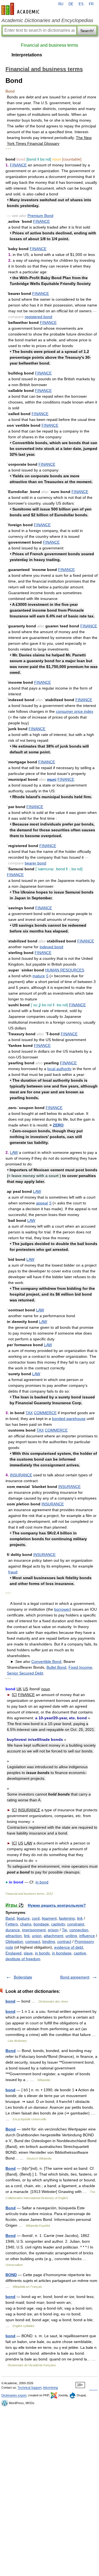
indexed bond (51, 947)
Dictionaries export (14, 2395)
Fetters (12, 1924)
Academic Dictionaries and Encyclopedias (47, 20)
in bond (42, 1882)
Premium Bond (40, 216)
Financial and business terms (50, 45)
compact (33, 1941)
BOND (11, 2275)
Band (10, 1918)
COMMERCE (45, 1413)
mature (39, 976)
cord (36, 1918)
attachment (53, 1936)
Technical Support (30, 2388)
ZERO (58, 1125)
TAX (29, 1413)
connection (79, 1930)
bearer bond (35, 863)
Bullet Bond (56, 1667)
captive (80, 1953)
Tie (64, 1930)
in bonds (42, 1953)
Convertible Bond (46, 1662)
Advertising (50, 2388)
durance (13, 1930)
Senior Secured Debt (25, 1673)
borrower (62, 1609)
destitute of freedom (23, 1959)
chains (26, 1924)
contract (64, 1941)
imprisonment (34, 1930)
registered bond (38, 317)
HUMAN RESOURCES (65, 970)
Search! (87, 31)
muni (52, 779)
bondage (41, 1924)
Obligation (14, 1941)
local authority (59, 1069)
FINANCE (18, 165)
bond (10, 2001)
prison (53, 1930)
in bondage (62, 1953)
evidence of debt (69, 1947)
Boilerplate (23, 1977)
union (37, 1936)
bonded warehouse (69, 1419)
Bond (11, 2051)
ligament (49, 1918)
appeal (42, 1203)
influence (87, 1936)
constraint (76, 1924)
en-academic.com (21, 9)
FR (91, 4)
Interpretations (27, 55)
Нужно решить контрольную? (57, 1905)
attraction (14, 1936)
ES (81, 4)
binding (49, 1941)
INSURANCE (21, 1475)
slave (28, 1953)
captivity (58, 1924)
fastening (67, 1918)
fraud (13, 1572)
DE (71, 4)
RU (61, 4)
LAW (14, 1152)
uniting (71, 1936)
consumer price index (75, 711)
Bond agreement (75, 1977)
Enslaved (13, 1953)
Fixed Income (80, 1667)
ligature (23, 1918)
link (80, 1918)
